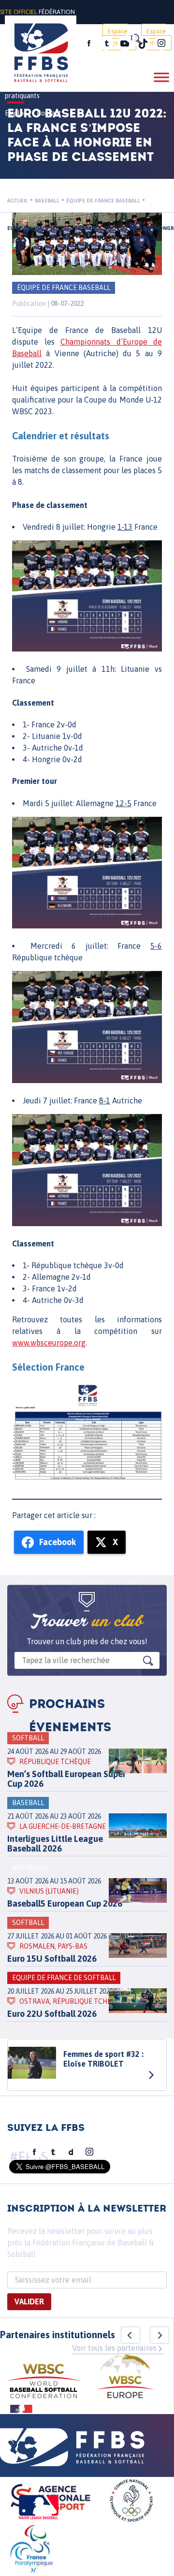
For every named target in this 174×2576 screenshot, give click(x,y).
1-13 (125, 527)
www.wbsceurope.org (49, 1343)
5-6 (156, 946)
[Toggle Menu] (161, 77)
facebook (89, 43)
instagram (161, 43)
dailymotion (71, 2152)
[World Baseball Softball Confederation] (43, 2382)
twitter (106, 43)
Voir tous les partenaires (114, 2348)
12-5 (123, 803)
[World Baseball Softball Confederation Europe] (125, 2378)
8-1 (105, 1100)
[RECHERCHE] (135, 39)
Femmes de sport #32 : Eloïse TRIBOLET (103, 2059)
